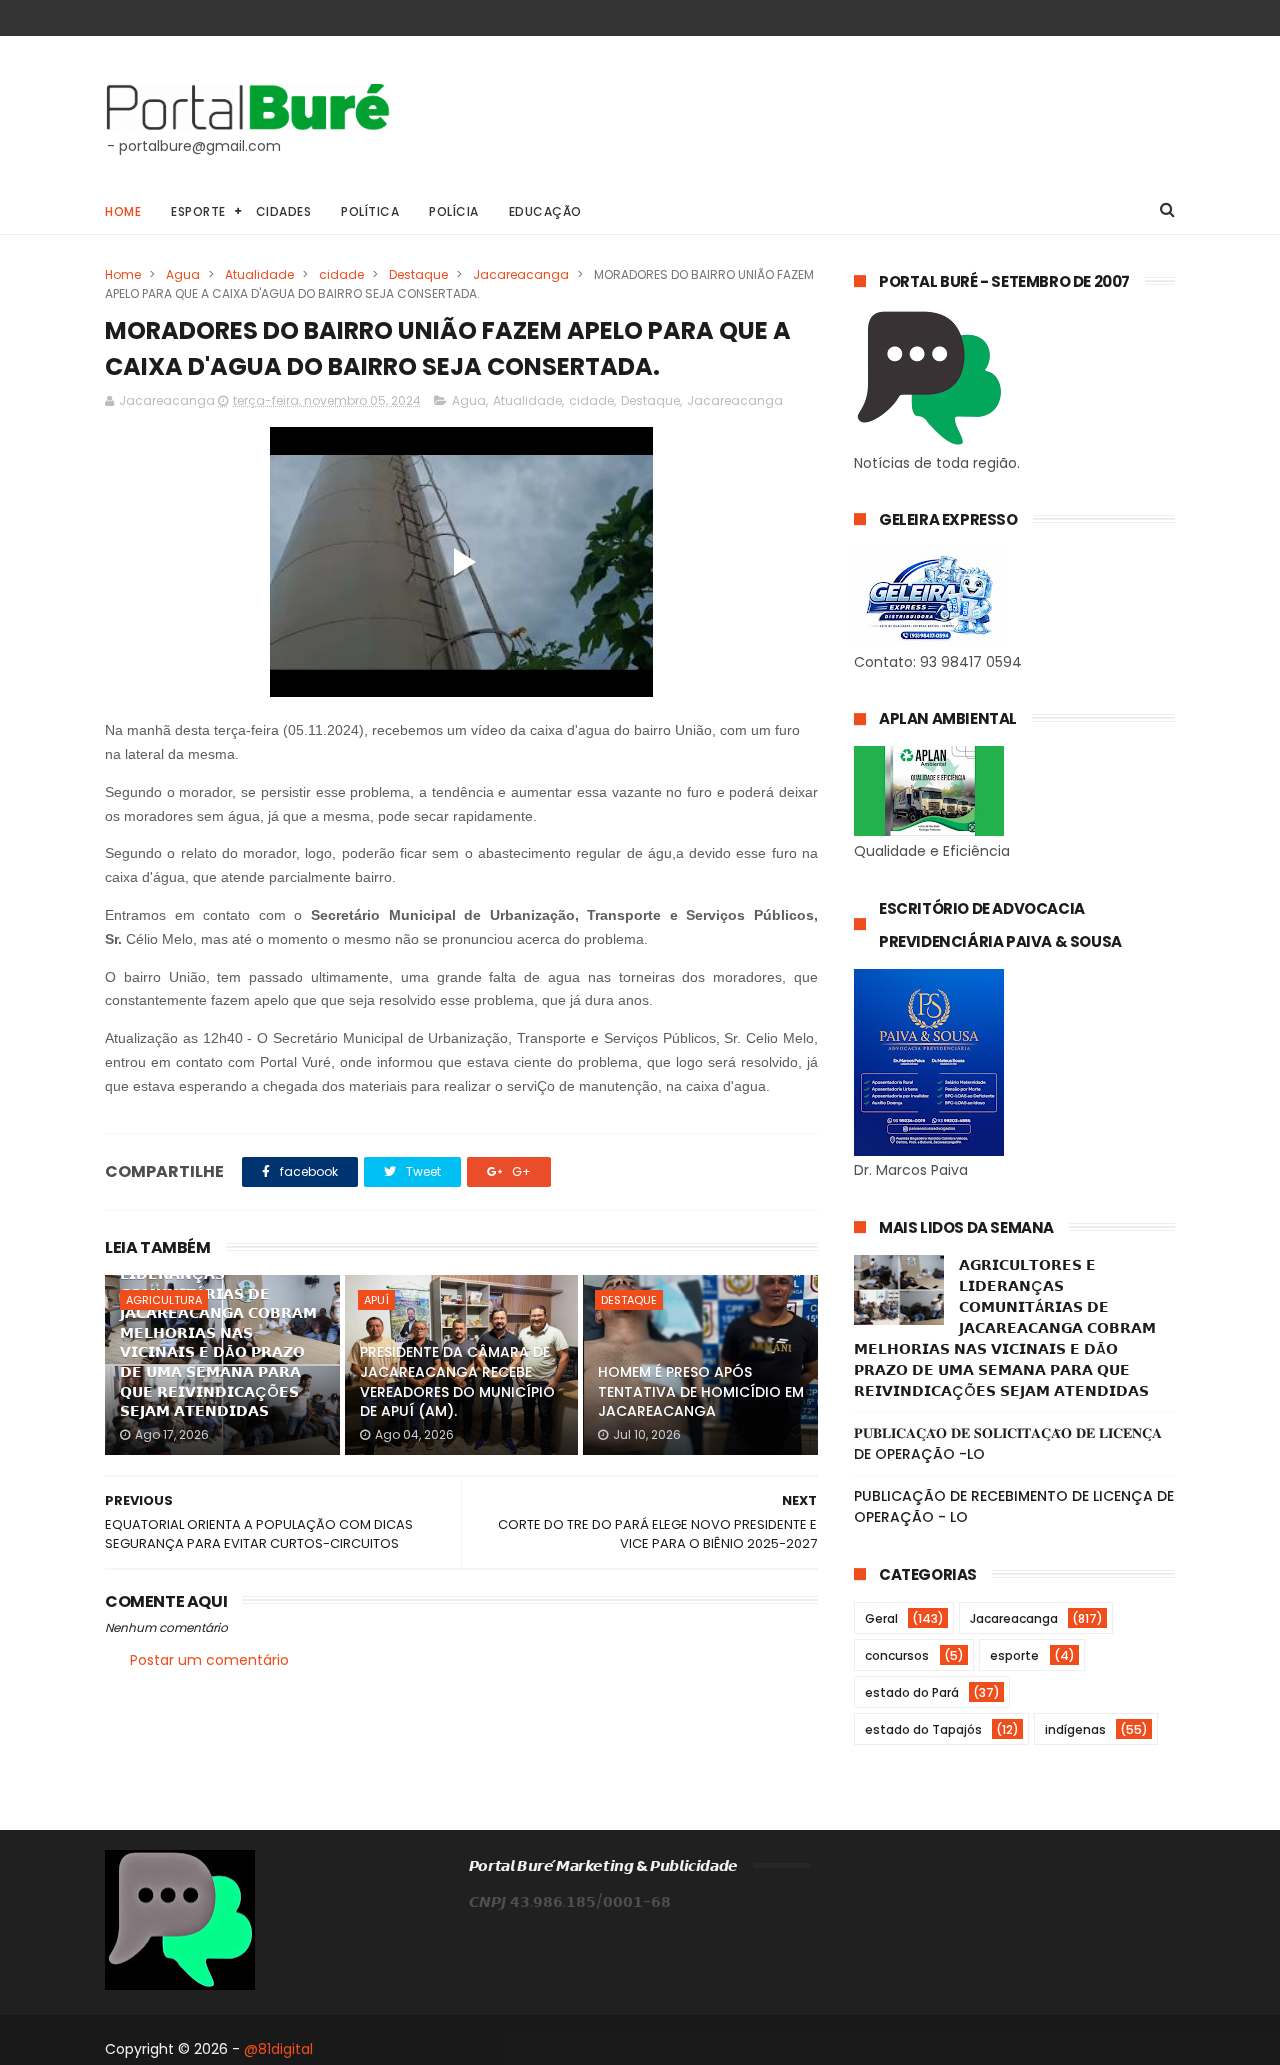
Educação (545, 211)
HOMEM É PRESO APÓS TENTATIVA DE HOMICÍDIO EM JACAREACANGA (701, 1391)
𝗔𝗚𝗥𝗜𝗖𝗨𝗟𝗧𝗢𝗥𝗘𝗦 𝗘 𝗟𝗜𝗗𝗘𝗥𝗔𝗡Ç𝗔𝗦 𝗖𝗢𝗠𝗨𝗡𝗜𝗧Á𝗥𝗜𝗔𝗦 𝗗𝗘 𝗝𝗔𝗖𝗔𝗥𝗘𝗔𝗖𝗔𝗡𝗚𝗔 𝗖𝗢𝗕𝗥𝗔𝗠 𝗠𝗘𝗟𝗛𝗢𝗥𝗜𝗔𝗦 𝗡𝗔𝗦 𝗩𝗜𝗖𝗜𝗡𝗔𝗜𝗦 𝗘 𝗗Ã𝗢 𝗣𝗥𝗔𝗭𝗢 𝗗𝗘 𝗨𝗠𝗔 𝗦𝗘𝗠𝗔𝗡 (218, 1332)
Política (370, 211)
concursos (897, 1655)
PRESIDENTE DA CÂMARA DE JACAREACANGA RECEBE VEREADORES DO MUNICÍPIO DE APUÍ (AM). (457, 1381)
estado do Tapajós (923, 1729)
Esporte (198, 211)
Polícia (454, 211)
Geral (881, 1618)
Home (123, 211)
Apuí (376, 1300)
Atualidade (259, 274)
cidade (341, 274)
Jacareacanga (521, 274)
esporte (1014, 1655)
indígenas (1075, 1729)
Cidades (284, 211)
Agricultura (164, 1300)
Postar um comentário (209, 1660)
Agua (183, 274)
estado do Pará (912, 1692)
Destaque (418, 274)
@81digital (278, 2049)
